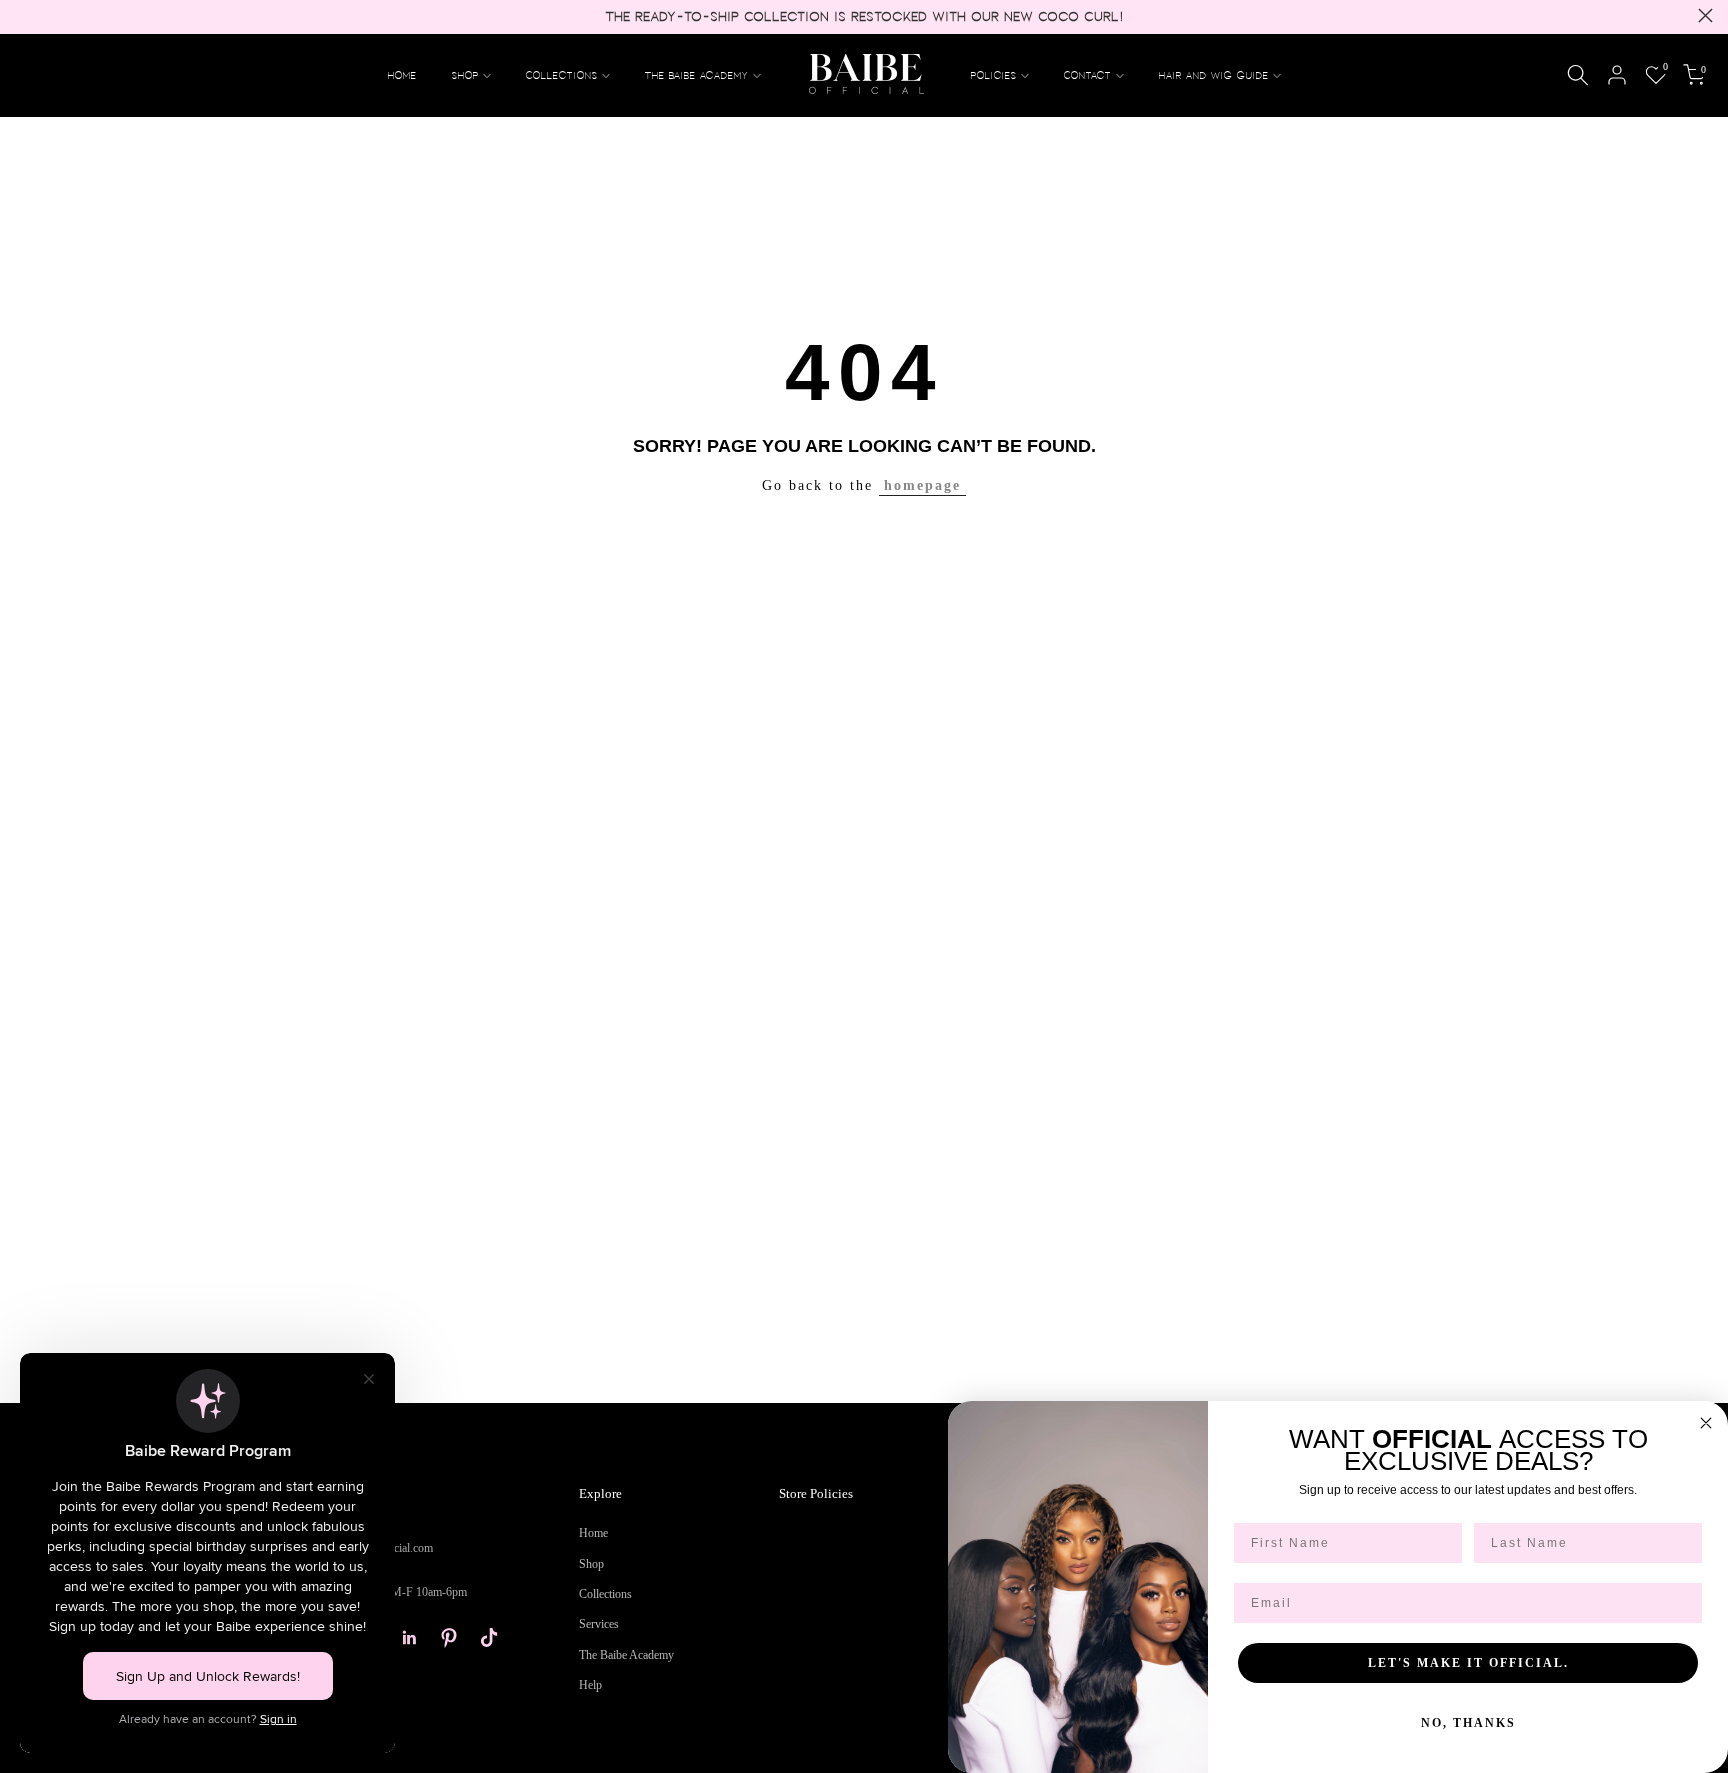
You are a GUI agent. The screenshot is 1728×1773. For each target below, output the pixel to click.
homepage (922, 485)
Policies (994, 75)
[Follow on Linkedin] (409, 1638)
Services (599, 1624)
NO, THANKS (1468, 1723)
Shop (591, 1564)
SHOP (465, 75)
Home (402, 75)
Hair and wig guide (1214, 75)
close (22, 15)
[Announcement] (864, 17)
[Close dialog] (1706, 1423)
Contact (1088, 75)
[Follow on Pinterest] (449, 1638)
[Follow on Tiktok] (489, 1638)
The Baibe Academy (697, 75)
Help (590, 1685)
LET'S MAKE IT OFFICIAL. (1468, 1663)
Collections (562, 75)
